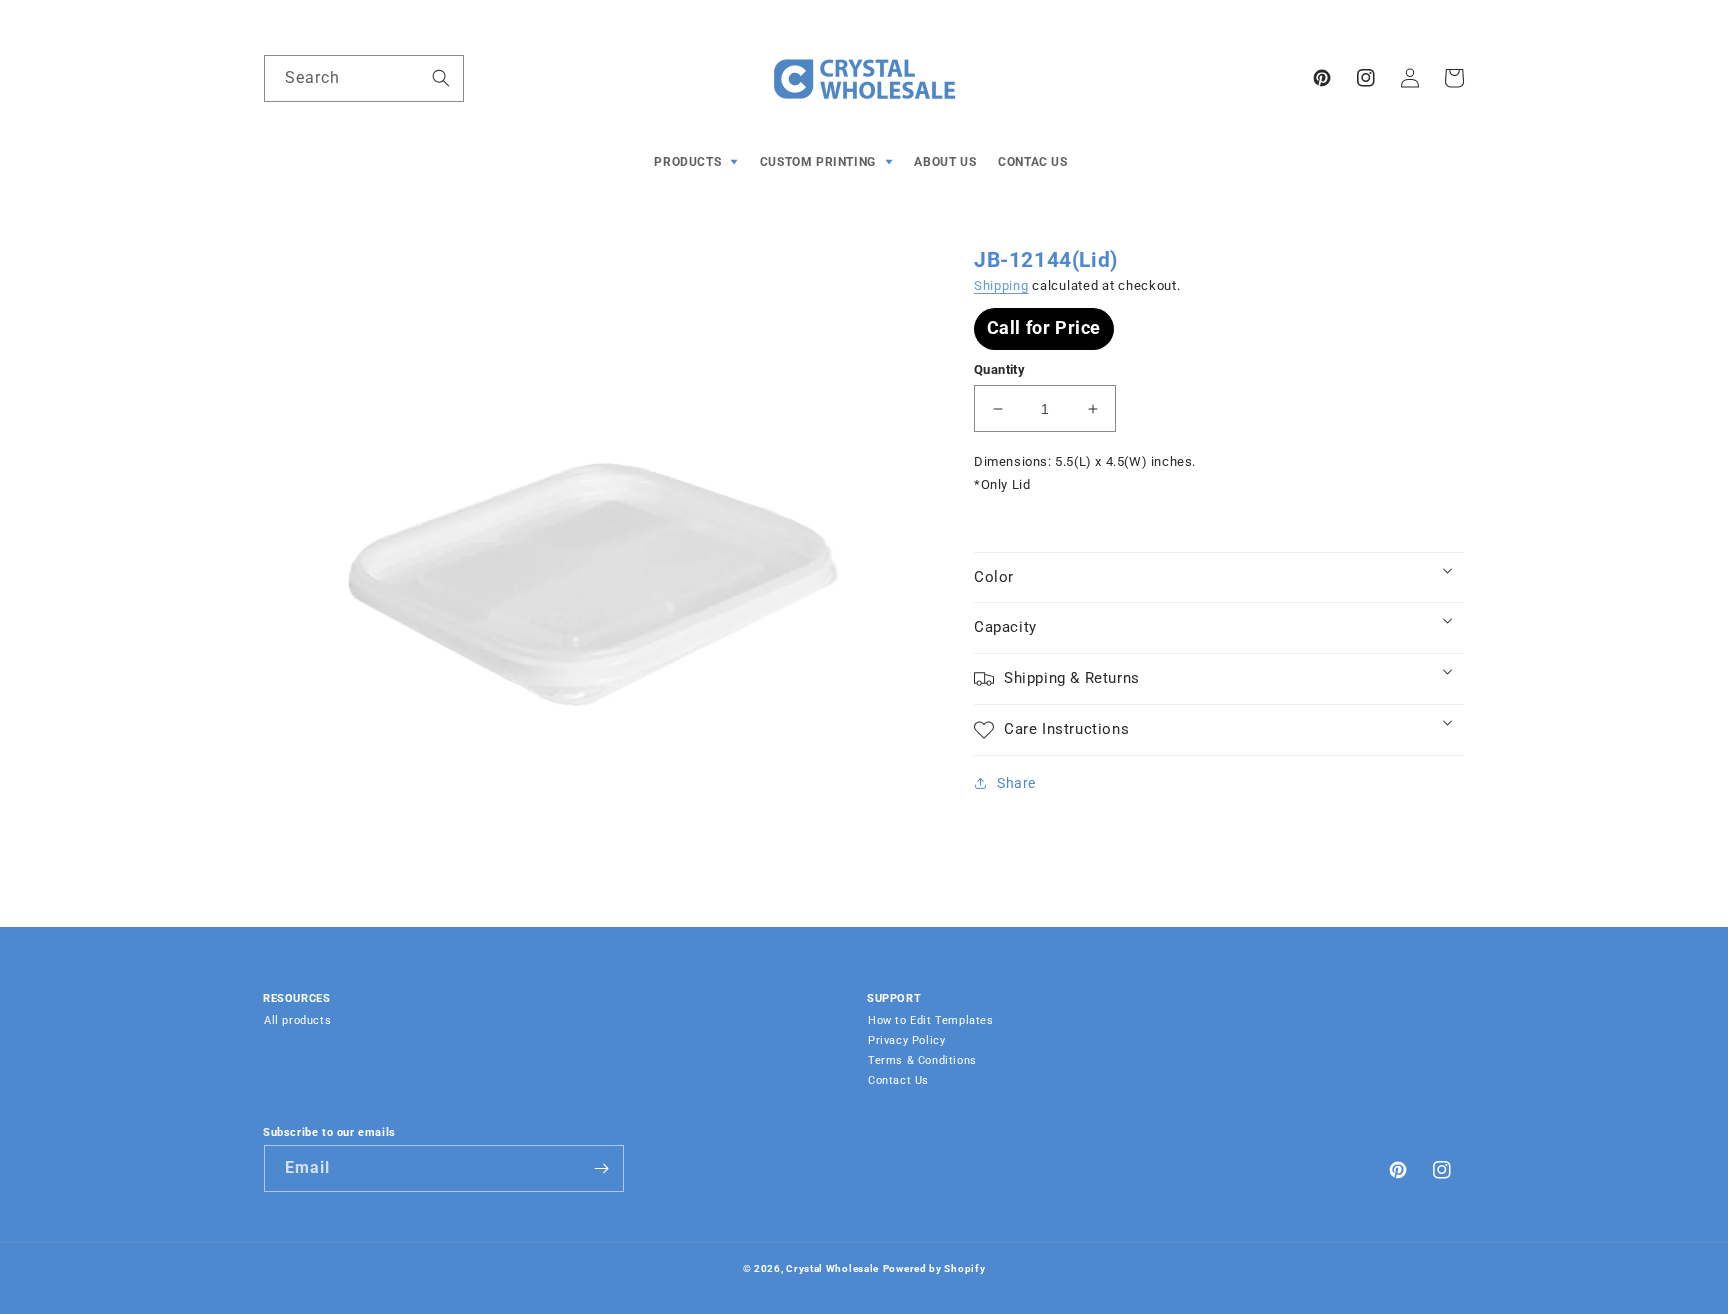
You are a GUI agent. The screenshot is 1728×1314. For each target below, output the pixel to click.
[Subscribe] (601, 1168)
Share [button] (1016, 783)
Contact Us (898, 1080)
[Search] (441, 78)
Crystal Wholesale (832, 1268)
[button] (698, 163)
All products (297, 1020)
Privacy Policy (906, 1040)
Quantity (999, 369)
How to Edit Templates (931, 1020)
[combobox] (364, 78)
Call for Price (1044, 327)
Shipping (1001, 285)
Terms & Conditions (922, 1060)
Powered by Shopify (934, 1268)
